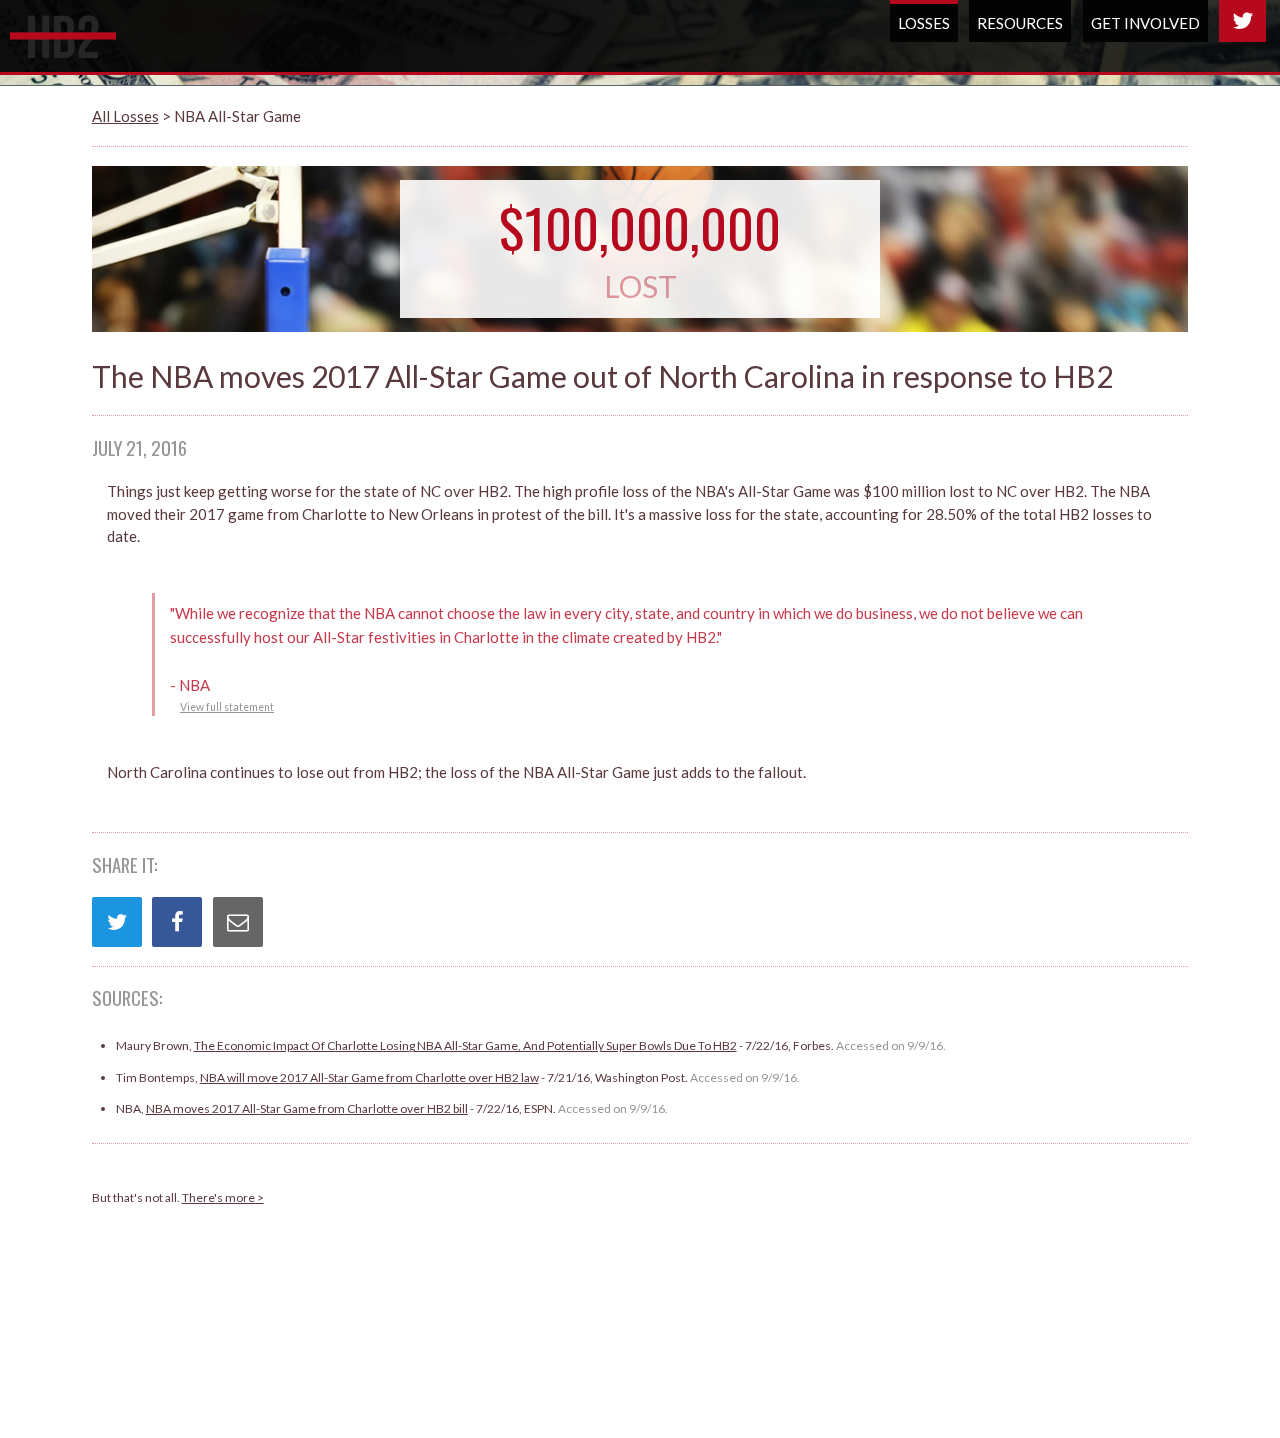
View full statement (227, 707)
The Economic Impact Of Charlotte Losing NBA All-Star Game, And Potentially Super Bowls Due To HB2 (465, 1045)
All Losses (125, 116)
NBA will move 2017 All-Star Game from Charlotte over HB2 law (369, 1077)
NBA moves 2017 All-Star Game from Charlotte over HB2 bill (307, 1108)
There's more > (223, 1197)
